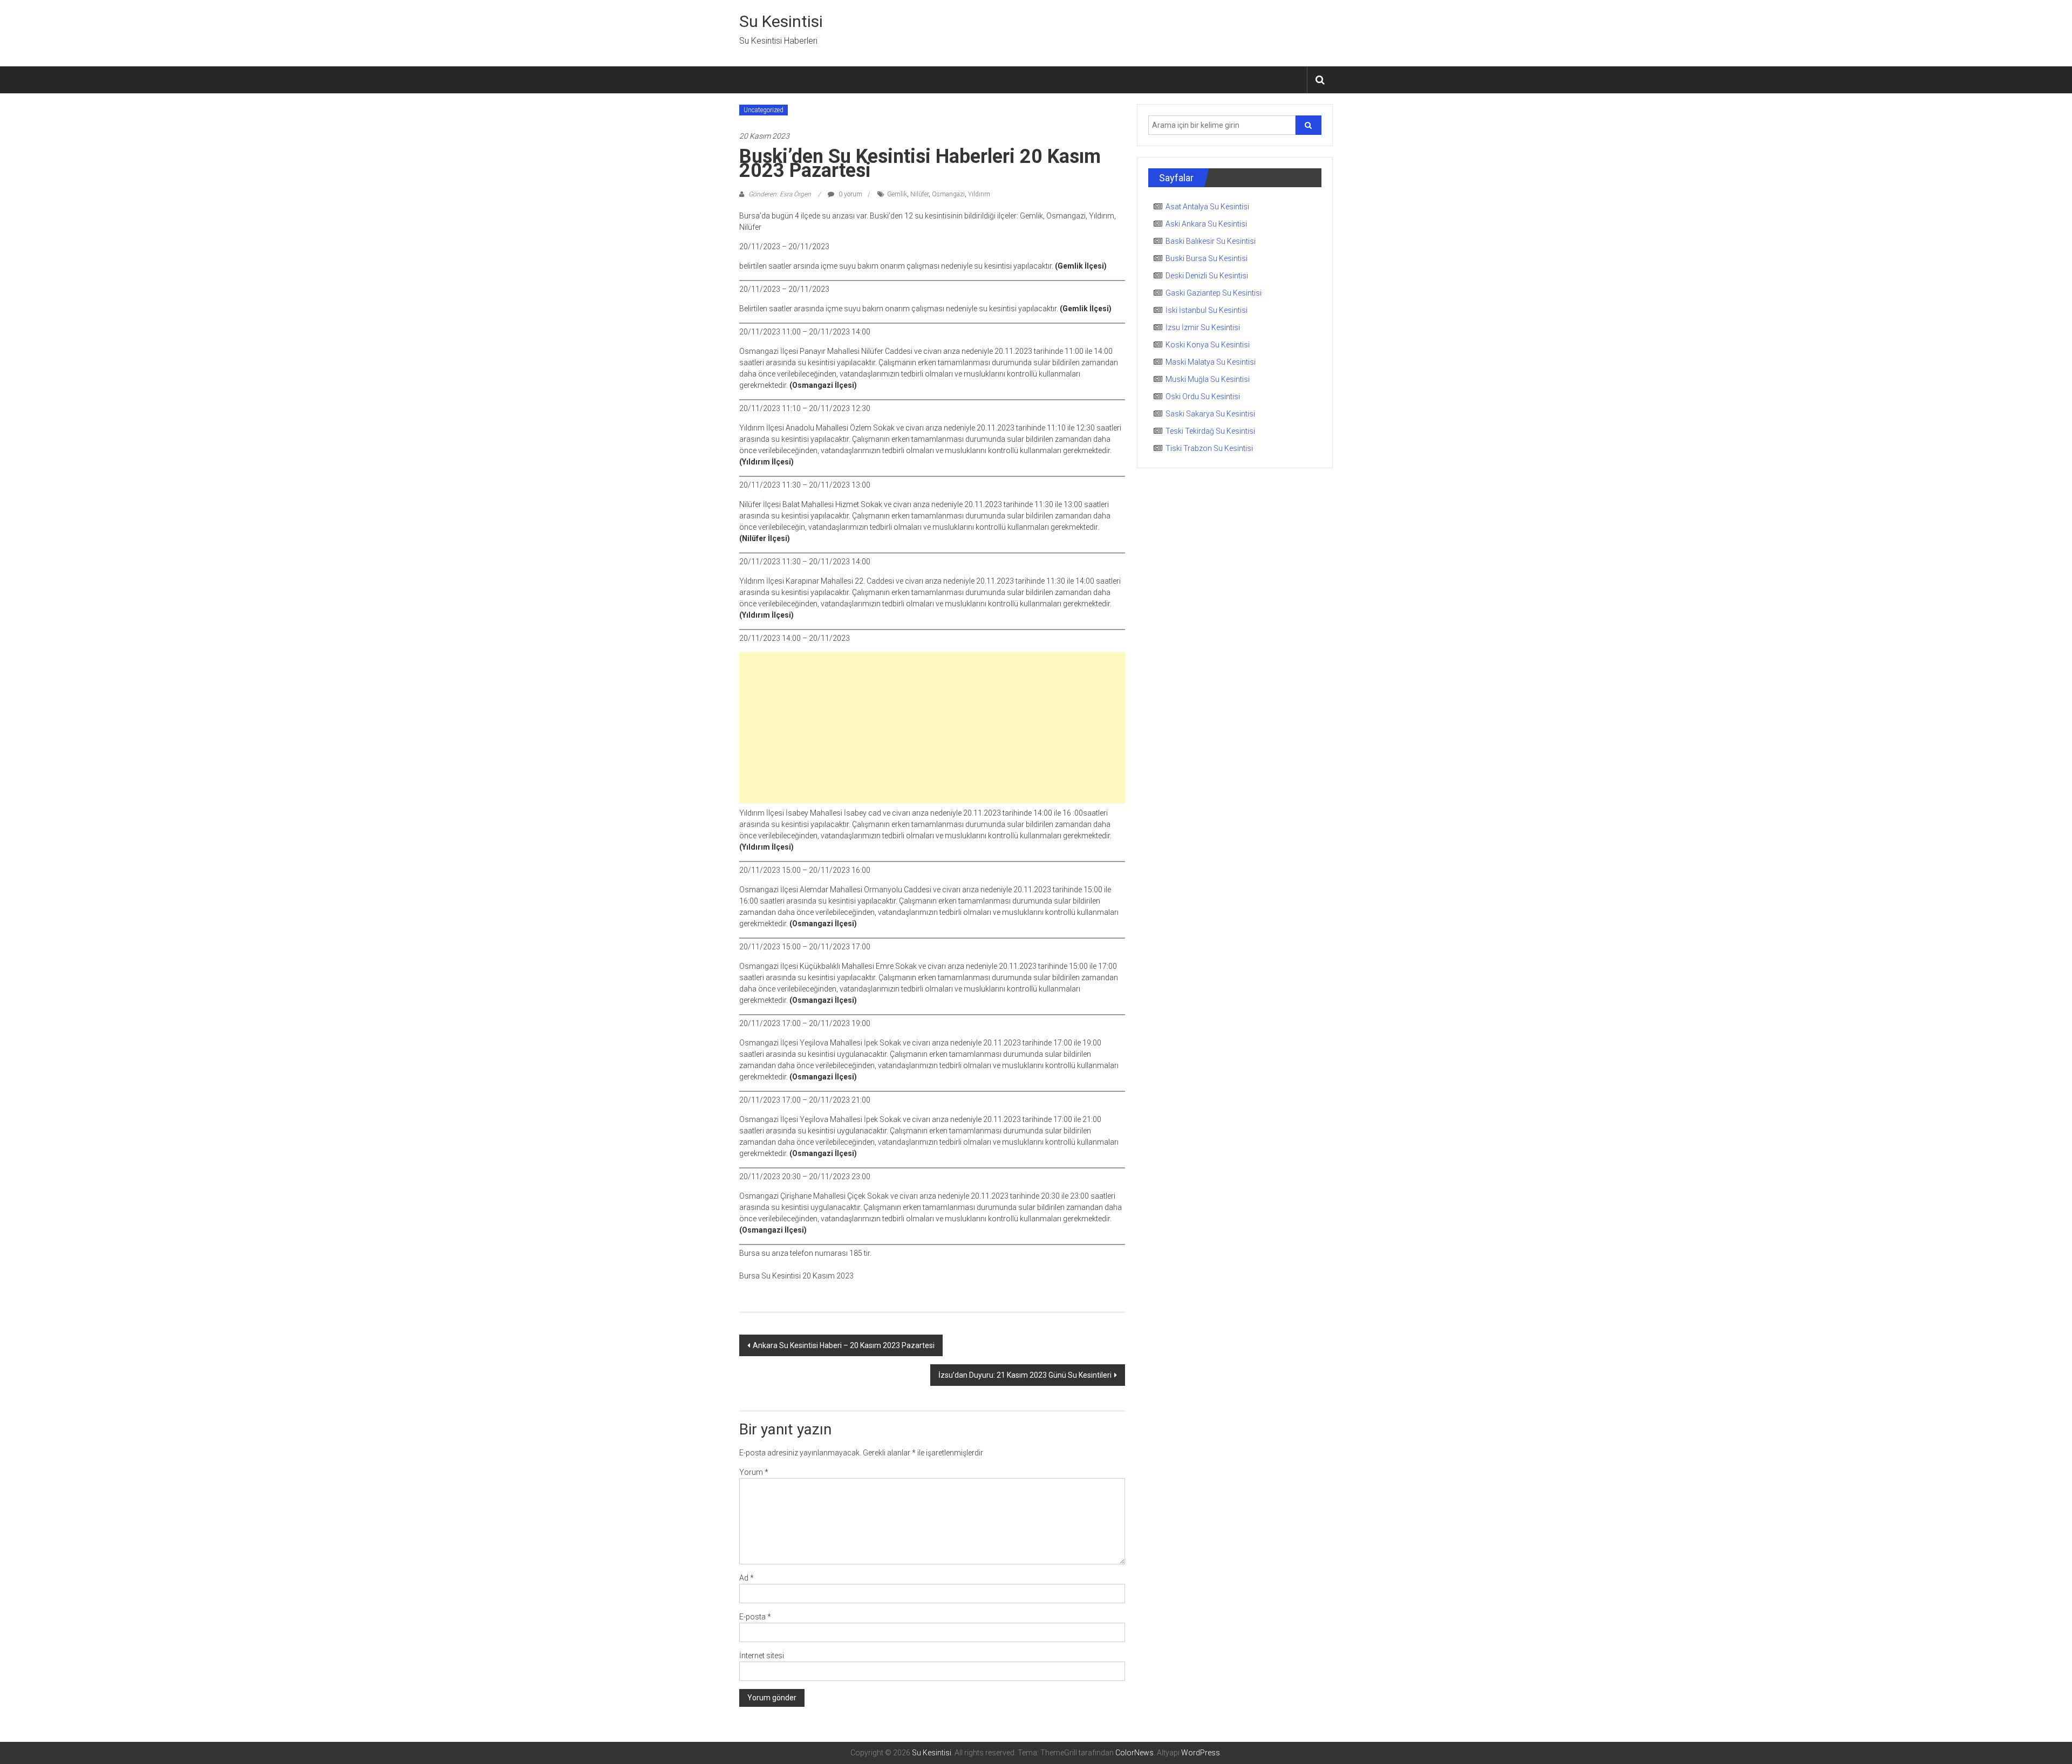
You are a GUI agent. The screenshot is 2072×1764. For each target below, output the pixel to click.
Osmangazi (948, 194)
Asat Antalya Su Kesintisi (1207, 207)
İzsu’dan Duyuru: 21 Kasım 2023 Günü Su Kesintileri (1025, 1375)
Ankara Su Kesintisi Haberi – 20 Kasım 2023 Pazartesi (844, 1345)
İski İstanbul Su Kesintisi (1207, 310)
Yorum (754, 1472)
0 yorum (850, 194)
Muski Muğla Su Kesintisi (1208, 379)
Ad (747, 1578)
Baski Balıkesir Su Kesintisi (1211, 241)
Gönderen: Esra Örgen (780, 194)
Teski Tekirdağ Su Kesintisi (1210, 431)
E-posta (755, 1617)
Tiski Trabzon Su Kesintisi (1209, 448)
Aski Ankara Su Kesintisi (1206, 224)
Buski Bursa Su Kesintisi (1207, 258)
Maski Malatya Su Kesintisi (1211, 362)
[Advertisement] (932, 728)
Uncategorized (764, 110)
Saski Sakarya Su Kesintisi (1210, 414)
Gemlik (897, 194)
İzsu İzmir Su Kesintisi (1203, 327)
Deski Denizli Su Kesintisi (1207, 276)
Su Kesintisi (781, 21)
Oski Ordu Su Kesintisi (1203, 396)
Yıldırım (979, 194)
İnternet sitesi (762, 1656)
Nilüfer (919, 194)
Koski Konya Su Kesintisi (1208, 345)
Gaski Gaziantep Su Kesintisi (1214, 293)
